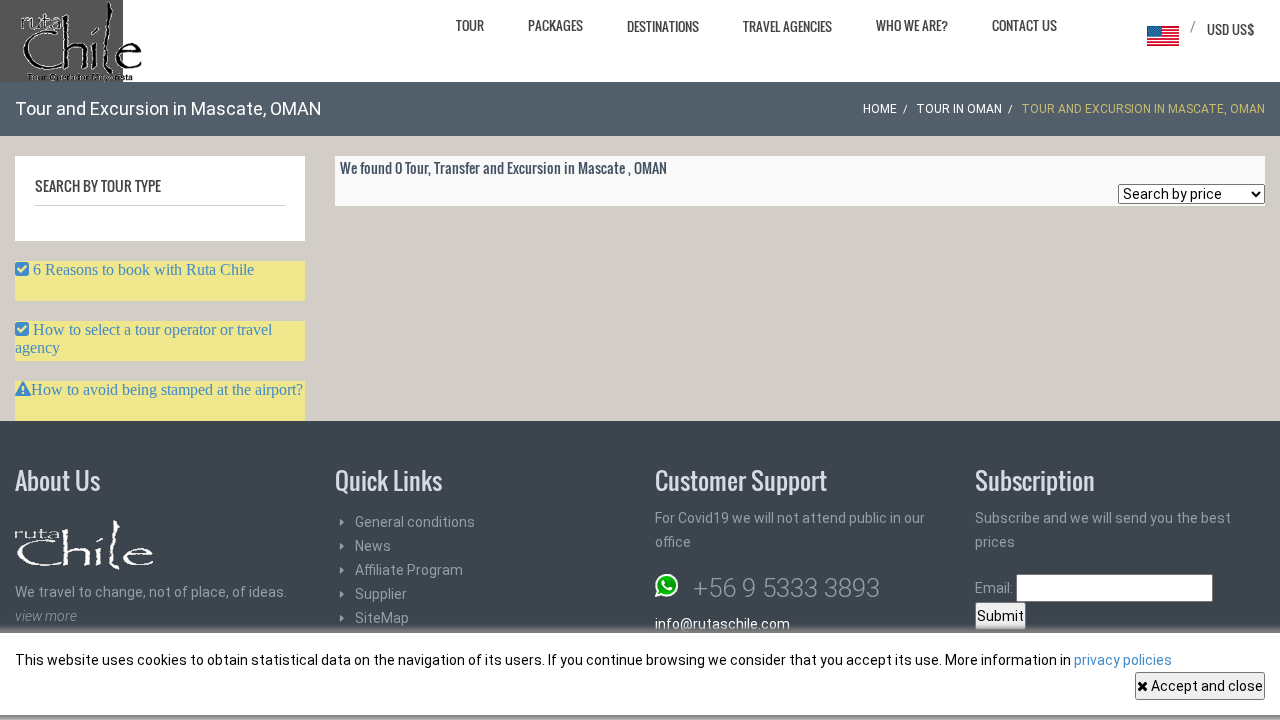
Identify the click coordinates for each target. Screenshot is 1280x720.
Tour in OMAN (959, 109)
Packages (555, 25)
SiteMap (382, 618)
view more (46, 616)
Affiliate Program (409, 570)
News (373, 546)
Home (880, 109)
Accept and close (1205, 686)
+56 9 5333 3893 (786, 588)
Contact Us (1024, 25)
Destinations (663, 26)
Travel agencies (787, 26)
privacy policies (1123, 660)
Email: (995, 588)
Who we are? (912, 25)
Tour (470, 25)
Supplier (381, 594)
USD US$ (1231, 29)
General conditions (415, 522)
